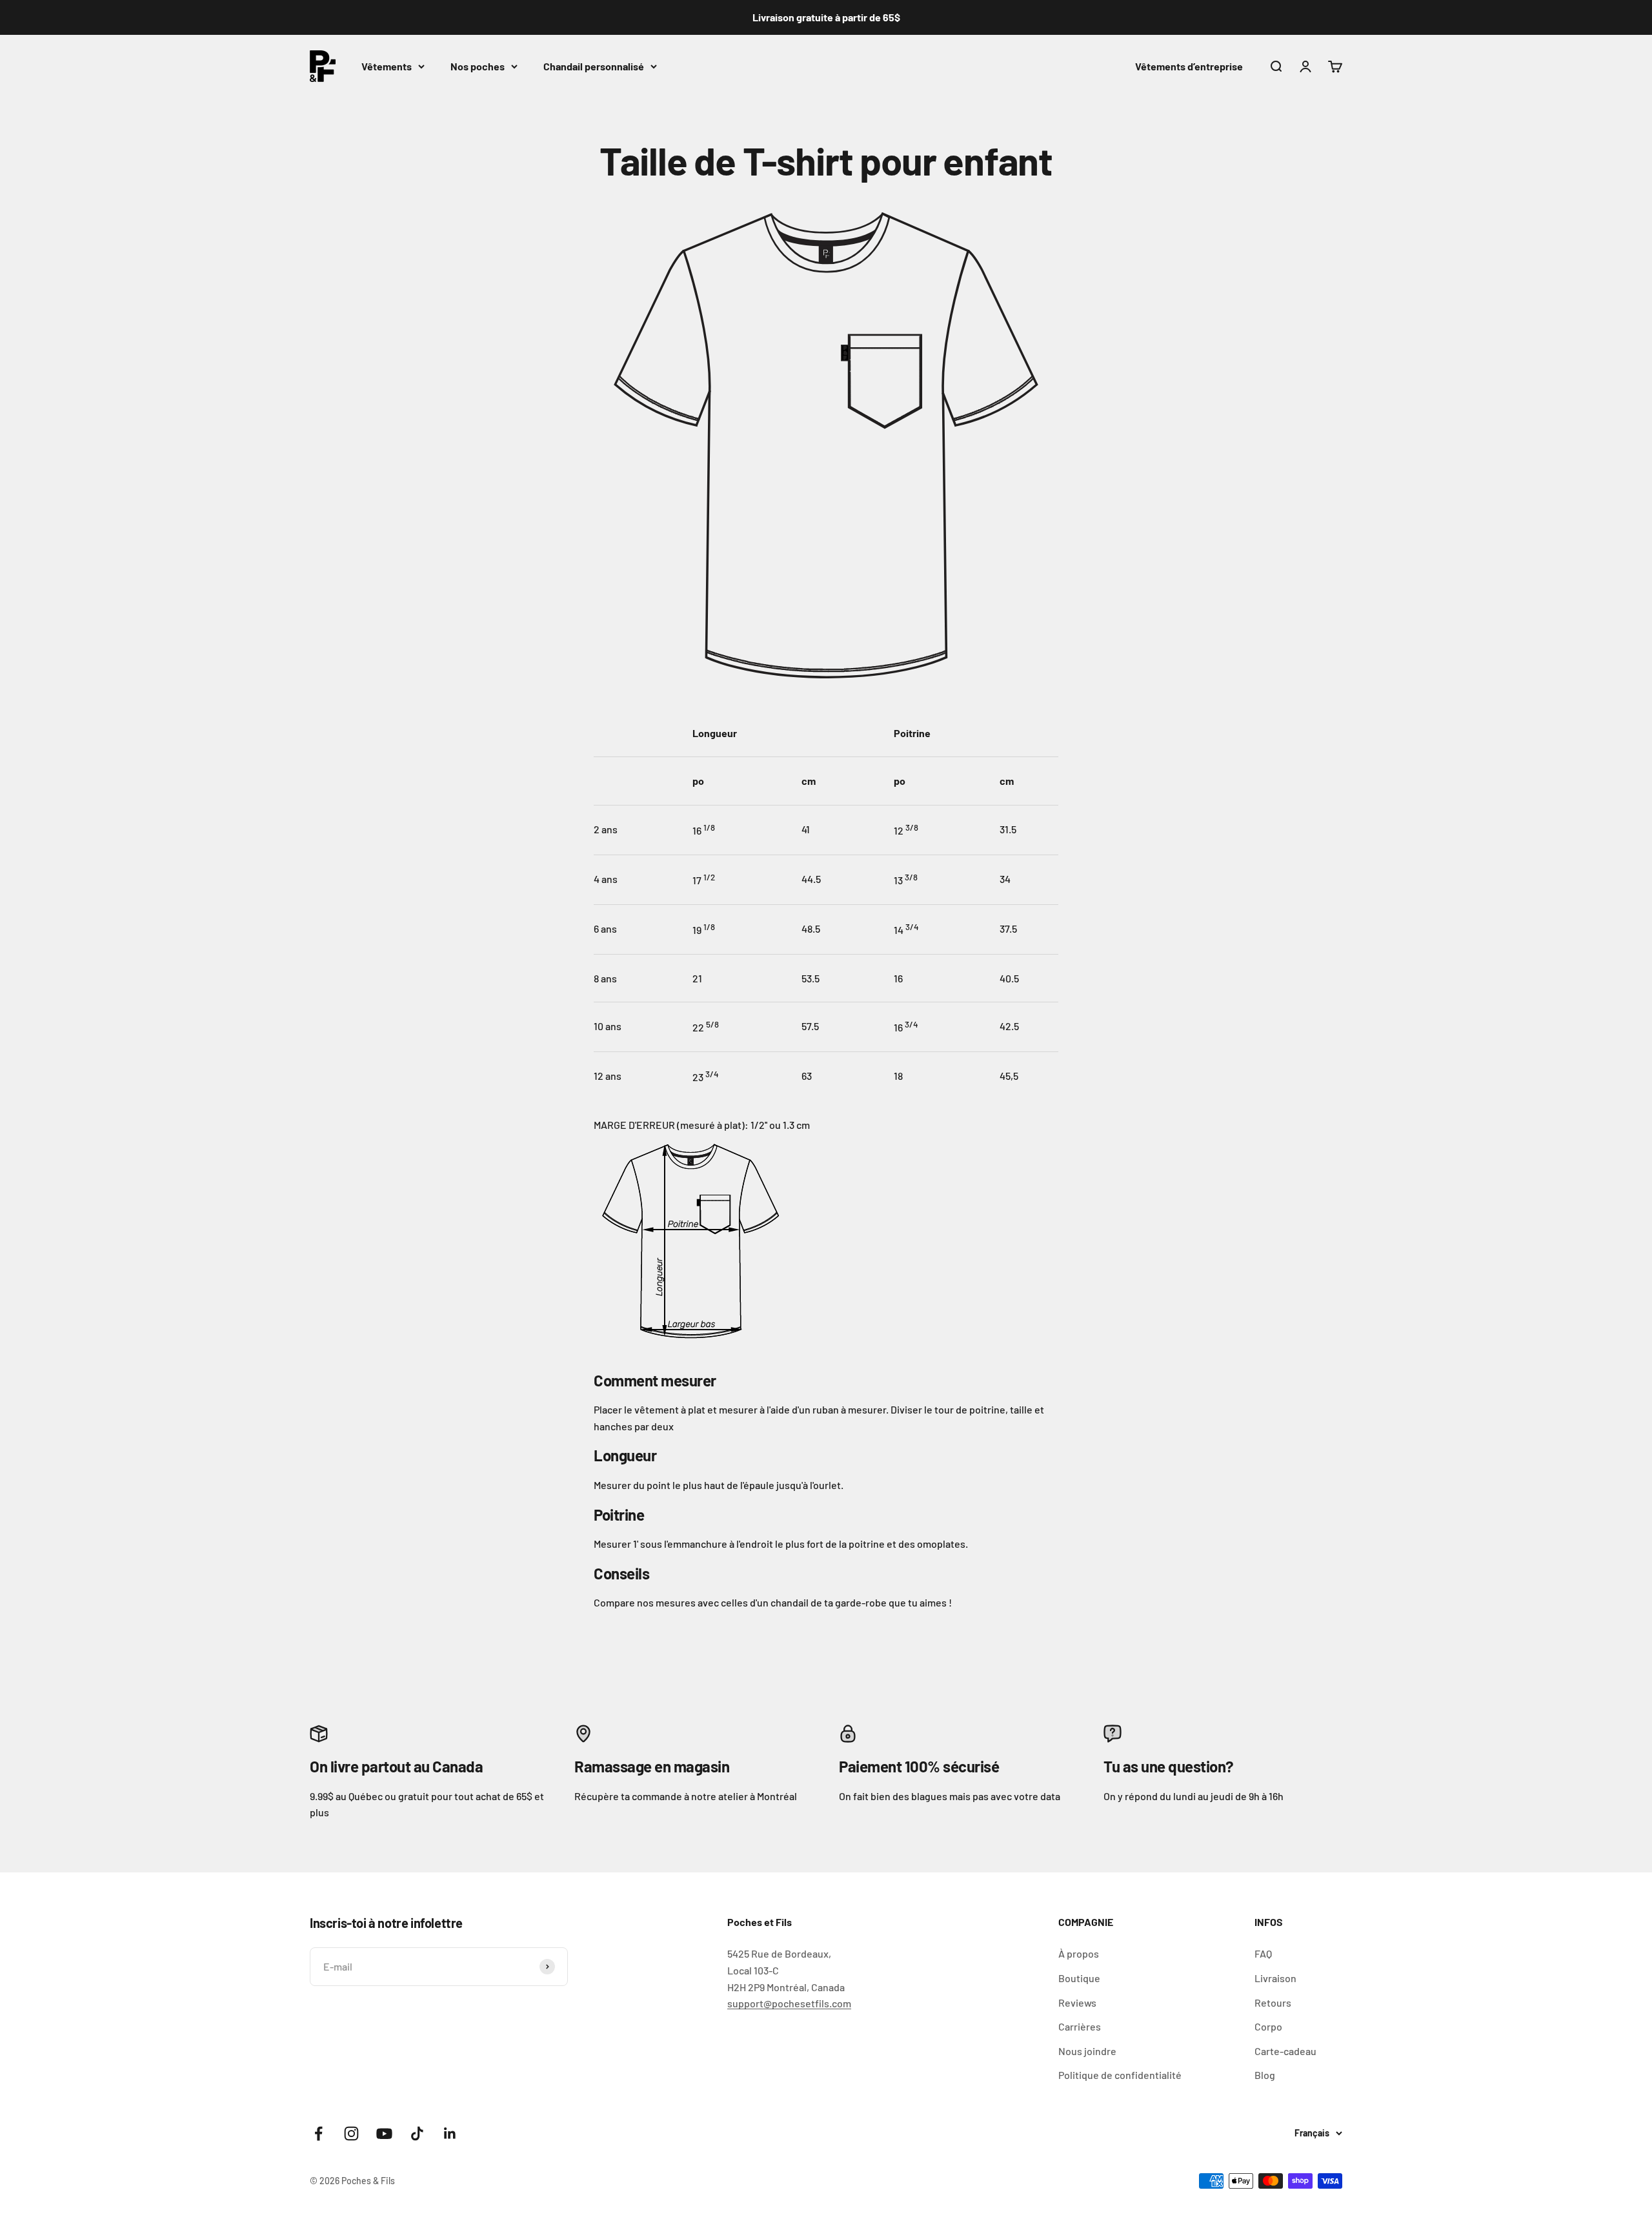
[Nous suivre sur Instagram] (351, 2134)
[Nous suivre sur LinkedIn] (450, 2134)
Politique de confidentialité (1120, 2075)
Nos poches (478, 66)
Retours (1273, 2002)
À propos (1079, 1953)
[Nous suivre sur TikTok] (417, 2134)
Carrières (1080, 2026)
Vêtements (387, 66)
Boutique (1079, 1978)
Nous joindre (1087, 2051)
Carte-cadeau (1285, 2051)
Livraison (1275, 1978)
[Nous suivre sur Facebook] (318, 2134)
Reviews (1077, 2002)
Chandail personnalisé (594, 66)
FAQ (1263, 1953)
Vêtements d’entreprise (1189, 66)
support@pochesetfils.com (789, 2003)
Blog (1265, 2075)
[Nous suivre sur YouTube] (384, 2134)
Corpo (1268, 2026)
